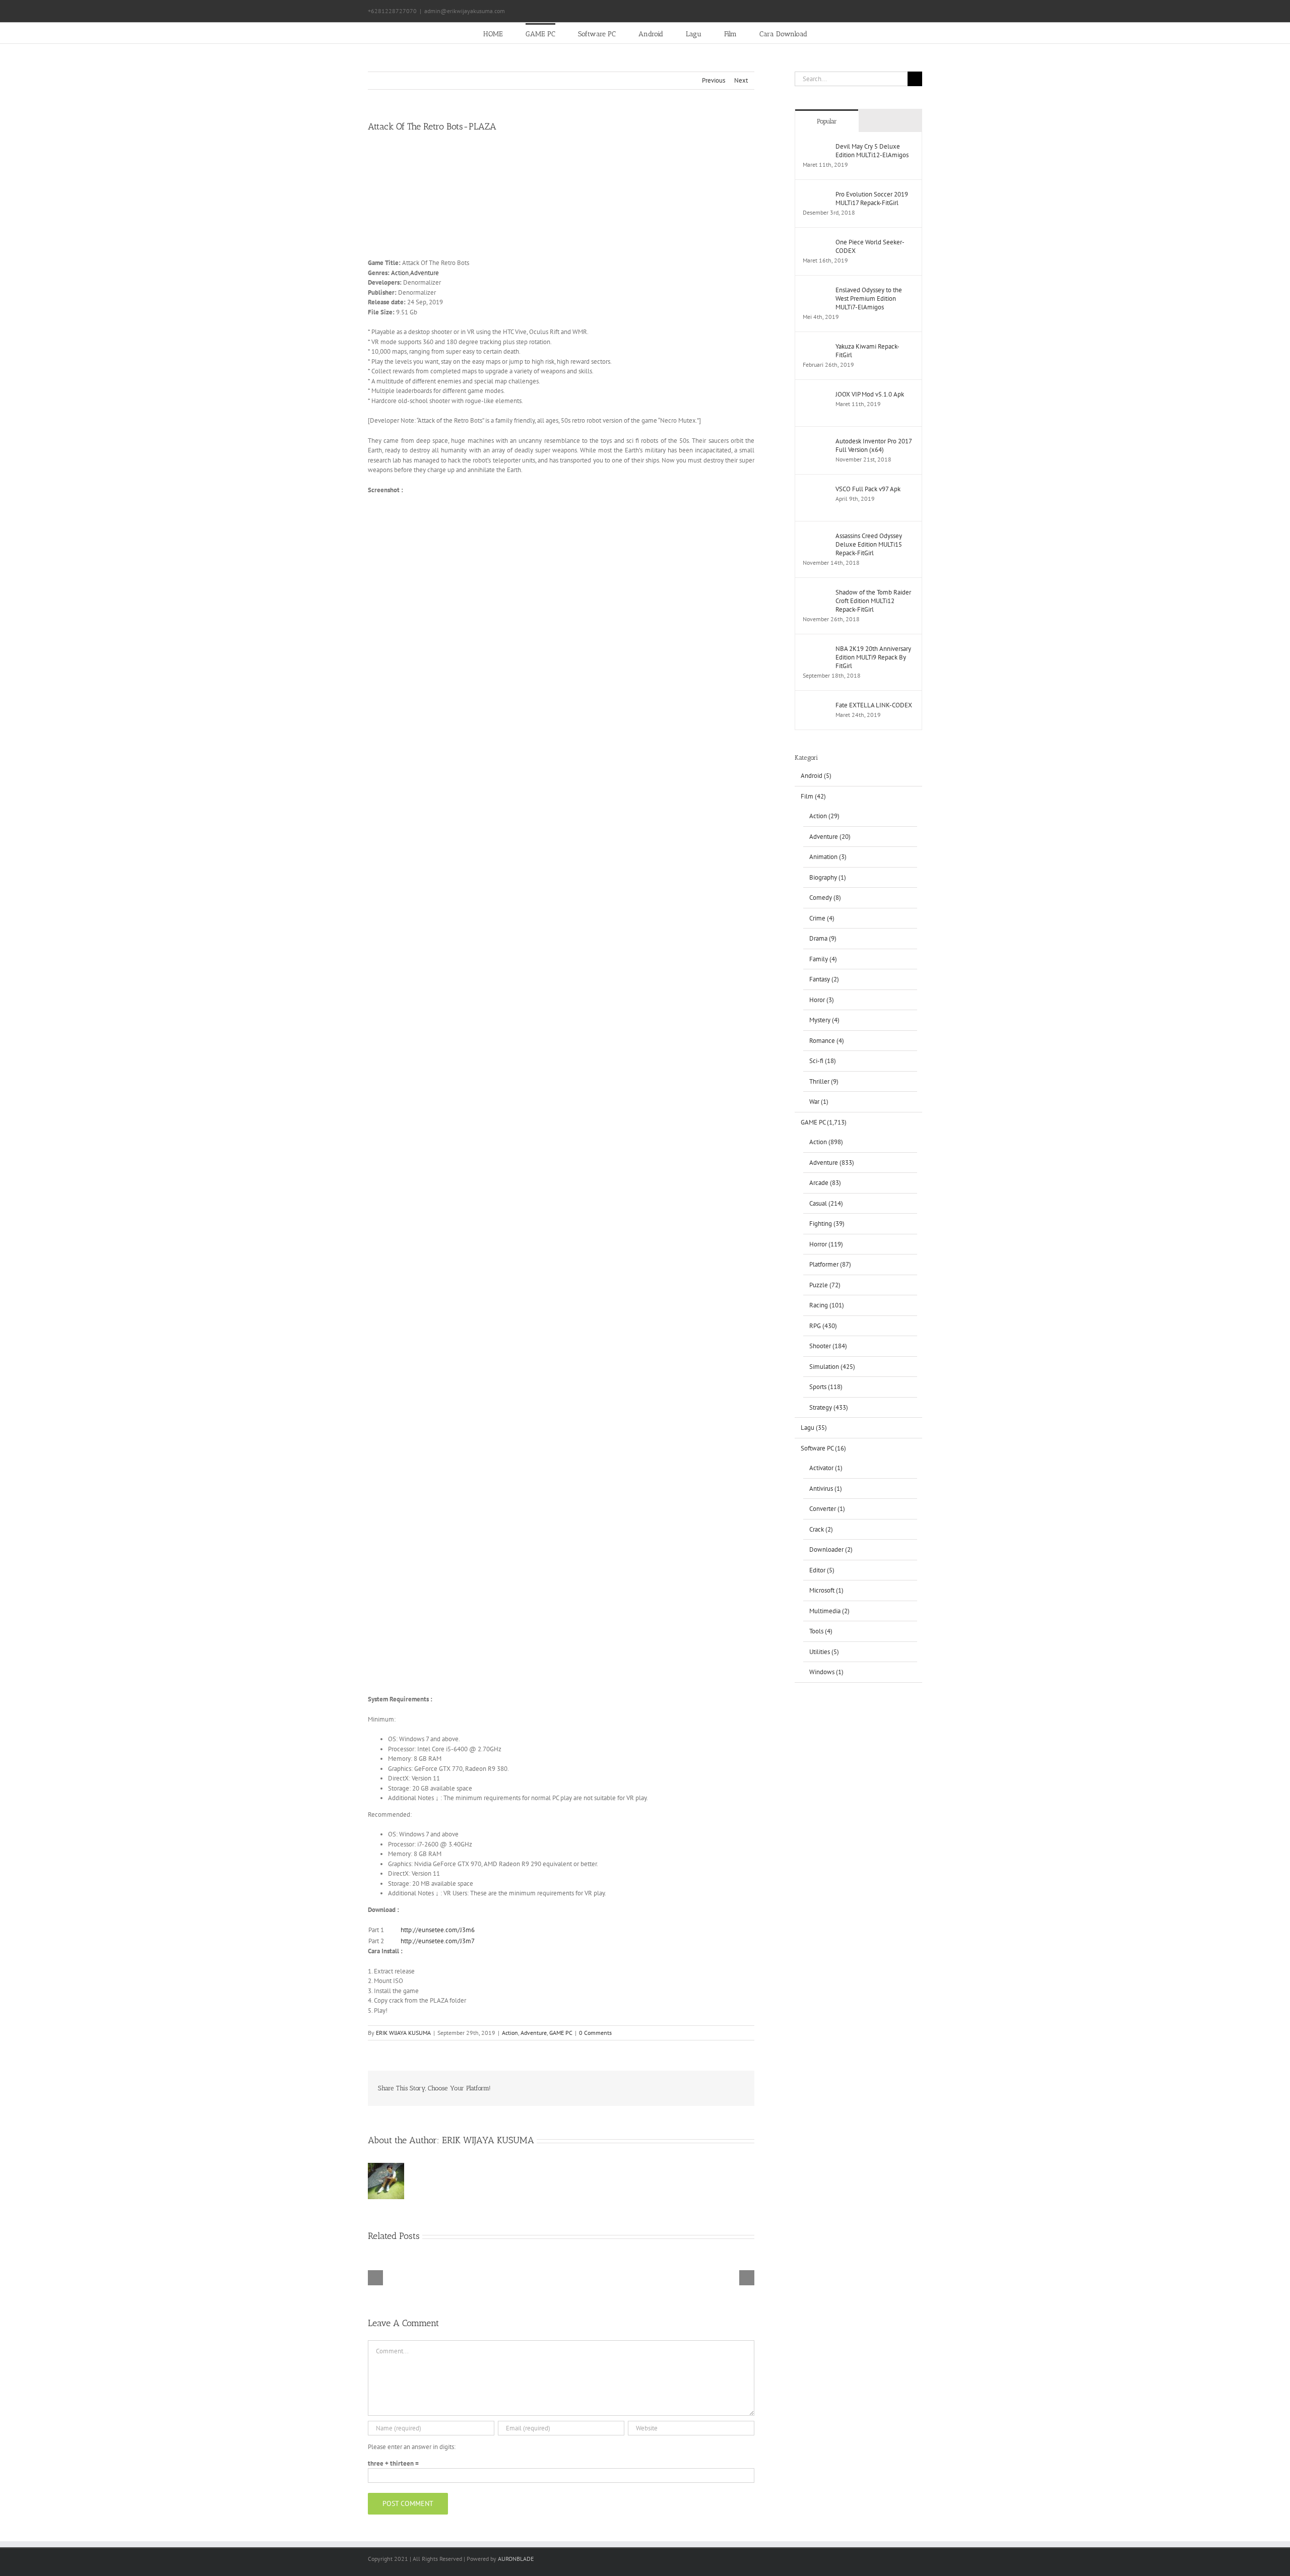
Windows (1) (826, 1672)
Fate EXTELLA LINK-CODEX (874, 705)
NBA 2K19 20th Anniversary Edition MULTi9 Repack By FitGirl (873, 657)
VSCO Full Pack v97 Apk (868, 489)
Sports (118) (826, 1387)
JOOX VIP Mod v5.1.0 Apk (870, 394)
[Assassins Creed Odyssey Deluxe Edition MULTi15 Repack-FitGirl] (816, 536)
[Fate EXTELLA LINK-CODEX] (816, 706)
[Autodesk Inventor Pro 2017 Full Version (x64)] (816, 442)
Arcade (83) (825, 1183)
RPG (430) (823, 1326)
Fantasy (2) (824, 979)
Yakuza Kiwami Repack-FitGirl (867, 351)
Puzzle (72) (825, 1285)
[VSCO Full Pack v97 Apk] (816, 489)
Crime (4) (822, 918)
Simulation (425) (832, 1367)
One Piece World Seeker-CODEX (870, 246)
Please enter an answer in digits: (412, 2447)
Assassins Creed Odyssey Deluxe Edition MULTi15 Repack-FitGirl (869, 544)
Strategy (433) (829, 1407)
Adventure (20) (830, 837)
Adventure (425, 273)
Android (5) (816, 776)
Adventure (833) (832, 1163)
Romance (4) (827, 1041)
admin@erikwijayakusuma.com (465, 11)
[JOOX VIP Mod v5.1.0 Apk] (816, 395)
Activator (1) (826, 1468)
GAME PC (561, 2033)
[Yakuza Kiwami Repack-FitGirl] (816, 347)
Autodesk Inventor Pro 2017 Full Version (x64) (874, 445)
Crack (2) (821, 1529)
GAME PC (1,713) (824, 1122)
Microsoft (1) (826, 1590)
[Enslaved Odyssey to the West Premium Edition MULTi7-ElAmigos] (816, 290)
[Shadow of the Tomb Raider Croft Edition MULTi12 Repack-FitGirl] (816, 593)
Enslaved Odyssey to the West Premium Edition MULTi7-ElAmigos (869, 299)
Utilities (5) (824, 1652)
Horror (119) (826, 1244)
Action (400, 273)
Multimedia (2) (829, 1611)
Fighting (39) (827, 1224)
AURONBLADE (516, 2559)
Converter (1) (827, 1509)
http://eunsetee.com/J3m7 (438, 1941)
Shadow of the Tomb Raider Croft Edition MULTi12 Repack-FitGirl (873, 601)
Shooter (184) (828, 1346)
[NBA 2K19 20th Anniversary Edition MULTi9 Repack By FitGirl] (816, 649)
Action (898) (826, 1142)
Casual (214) (826, 1203)
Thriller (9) (824, 1081)
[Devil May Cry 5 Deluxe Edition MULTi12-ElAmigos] (816, 147)
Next (741, 80)
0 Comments (595, 2033)
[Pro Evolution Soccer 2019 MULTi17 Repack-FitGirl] (816, 195)
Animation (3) (828, 857)
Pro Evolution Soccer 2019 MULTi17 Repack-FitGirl (872, 199)
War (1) (819, 1102)
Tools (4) (821, 1631)
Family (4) (823, 959)
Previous (714, 80)
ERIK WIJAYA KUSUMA (403, 2033)
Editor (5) (822, 1570)
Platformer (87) (830, 1264)
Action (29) (824, 816)
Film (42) (813, 796)
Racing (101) (827, 1305)
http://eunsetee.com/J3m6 (438, 1930)
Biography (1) (828, 877)
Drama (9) (823, 938)
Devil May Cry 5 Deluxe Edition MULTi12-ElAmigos (872, 151)
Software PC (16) (823, 1448)
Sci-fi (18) (823, 1061)
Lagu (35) (814, 1428)
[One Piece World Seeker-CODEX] (816, 243)
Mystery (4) (824, 1020)
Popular (827, 121)
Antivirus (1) (826, 1489)
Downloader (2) (831, 1549)
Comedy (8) (825, 898)
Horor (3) (822, 1000)
